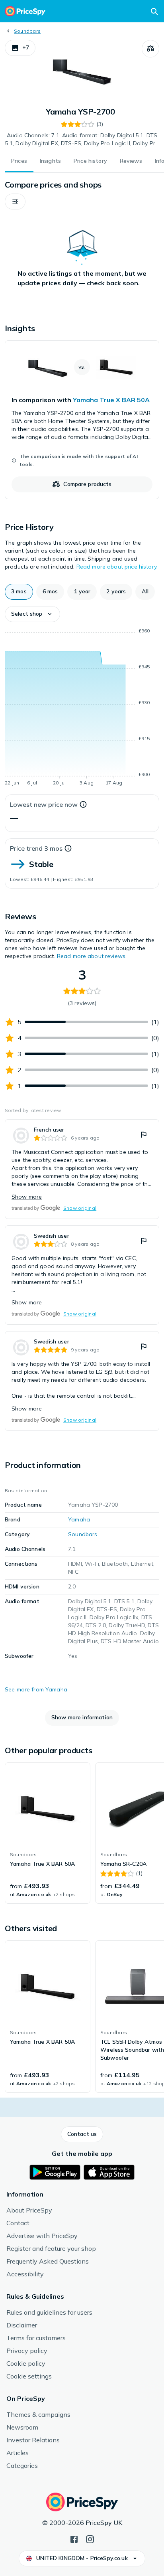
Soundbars (27, 31)
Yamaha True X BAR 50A (111, 400)
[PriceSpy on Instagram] (90, 2538)
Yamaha (79, 1519)
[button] (20, 48)
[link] (82, 420)
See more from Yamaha (36, 1689)
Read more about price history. (117, 567)
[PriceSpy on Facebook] (74, 2538)
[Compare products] (150, 49)
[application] (82, 708)
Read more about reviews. (92, 956)
